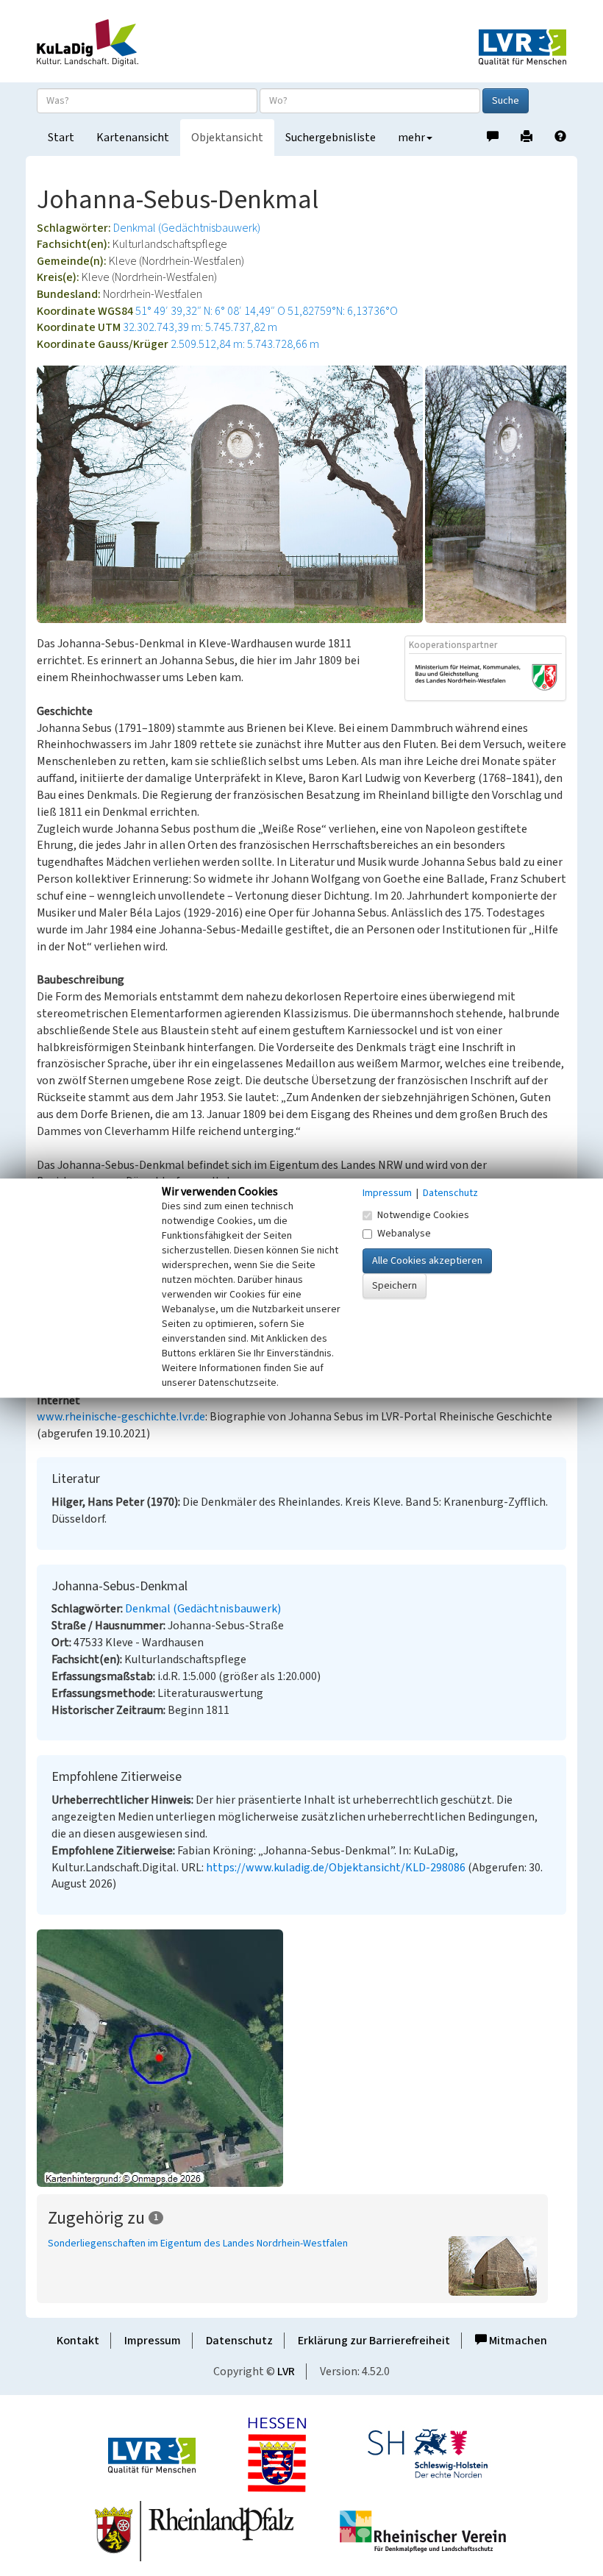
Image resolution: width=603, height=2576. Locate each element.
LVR (286, 2372)
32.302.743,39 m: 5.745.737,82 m (200, 327)
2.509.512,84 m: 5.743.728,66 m (245, 344)
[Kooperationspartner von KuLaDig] (486, 677)
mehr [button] (411, 138)
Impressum (153, 2341)
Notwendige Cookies (423, 1215)
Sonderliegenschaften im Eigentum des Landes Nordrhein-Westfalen (198, 2244)
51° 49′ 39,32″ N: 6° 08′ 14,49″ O (210, 311)
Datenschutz (239, 2341)
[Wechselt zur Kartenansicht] (301, 2058)
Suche (506, 101)
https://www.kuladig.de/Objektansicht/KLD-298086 (336, 1868)
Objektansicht (227, 138)
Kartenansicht (133, 138)
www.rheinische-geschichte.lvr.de (121, 1417)
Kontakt (78, 2341)
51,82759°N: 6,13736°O (343, 311)
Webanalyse (404, 1234)
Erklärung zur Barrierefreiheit (374, 2341)
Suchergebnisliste (331, 138)
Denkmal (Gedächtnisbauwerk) (187, 228)
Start (61, 138)
